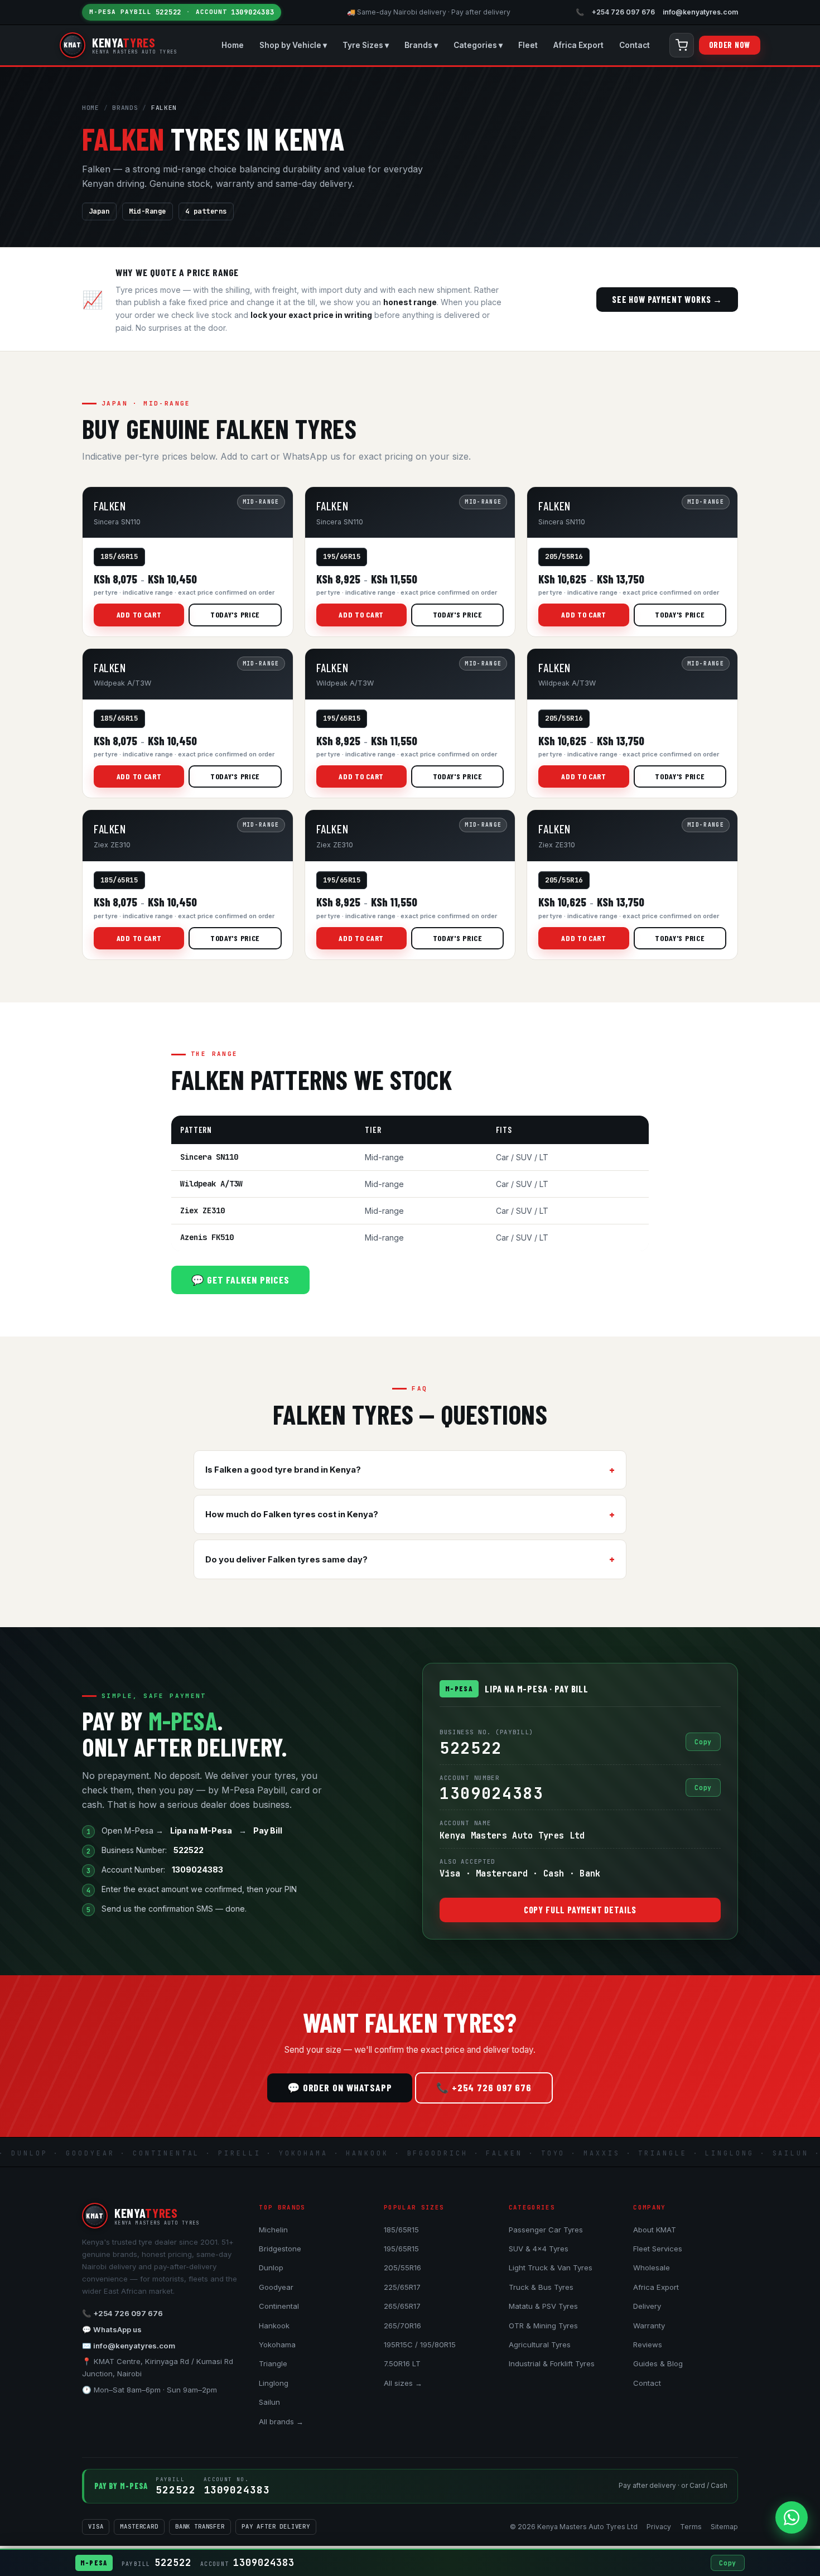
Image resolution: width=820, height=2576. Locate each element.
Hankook (274, 2326)
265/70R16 (402, 2326)
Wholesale (652, 2268)
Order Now (730, 45)
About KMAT (655, 2230)
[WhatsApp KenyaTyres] (792, 2517)
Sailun (269, 2402)
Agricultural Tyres (540, 2345)
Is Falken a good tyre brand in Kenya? (283, 1470)
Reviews (648, 2345)
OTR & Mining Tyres (543, 2326)
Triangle (273, 2363)
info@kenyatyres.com (700, 12)
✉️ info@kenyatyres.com (129, 2346)
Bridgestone (280, 2249)
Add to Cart (139, 614)
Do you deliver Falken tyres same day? (286, 1560)
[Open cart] (682, 45)
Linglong (274, 2383)
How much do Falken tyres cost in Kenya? (292, 1514)
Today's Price (235, 614)
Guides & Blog (658, 2363)
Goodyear (276, 2287)
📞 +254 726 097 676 (484, 2087)
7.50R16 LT (402, 2363)
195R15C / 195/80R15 (420, 2345)
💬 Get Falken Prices (240, 1280)
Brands (125, 108)
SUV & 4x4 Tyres (539, 2249)
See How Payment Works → (667, 299)
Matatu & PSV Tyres (543, 2306)
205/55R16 (402, 2268)
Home (233, 45)
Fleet (528, 45)
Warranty (649, 2326)
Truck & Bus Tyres (541, 2287)
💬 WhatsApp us (112, 2329)
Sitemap (724, 2527)
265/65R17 (402, 2306)
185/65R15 (401, 2230)
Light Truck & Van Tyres (551, 2268)
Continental (279, 2306)
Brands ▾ (421, 45)
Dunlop (271, 2268)
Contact (635, 45)
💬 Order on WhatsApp (340, 2087)
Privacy (659, 2527)
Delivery (647, 2306)
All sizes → (403, 2383)
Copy (703, 1742)
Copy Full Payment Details (580, 1910)
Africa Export (578, 45)
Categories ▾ (478, 45)
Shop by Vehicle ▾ (293, 45)
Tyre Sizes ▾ (366, 45)
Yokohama (277, 2345)
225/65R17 (402, 2287)
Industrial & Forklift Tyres (552, 2363)
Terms (691, 2527)
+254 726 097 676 (623, 12)
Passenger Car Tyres (546, 2230)
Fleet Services (658, 2249)
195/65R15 (401, 2249)
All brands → (281, 2421)
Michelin (273, 2230)
